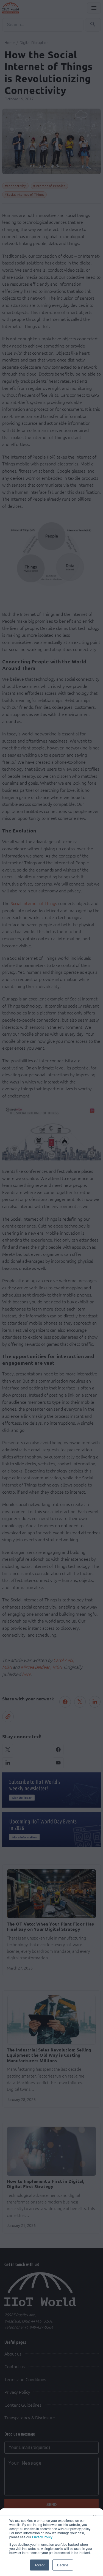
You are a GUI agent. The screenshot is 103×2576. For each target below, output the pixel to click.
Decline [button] (63, 2565)
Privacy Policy (42, 2537)
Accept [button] (40, 2565)
